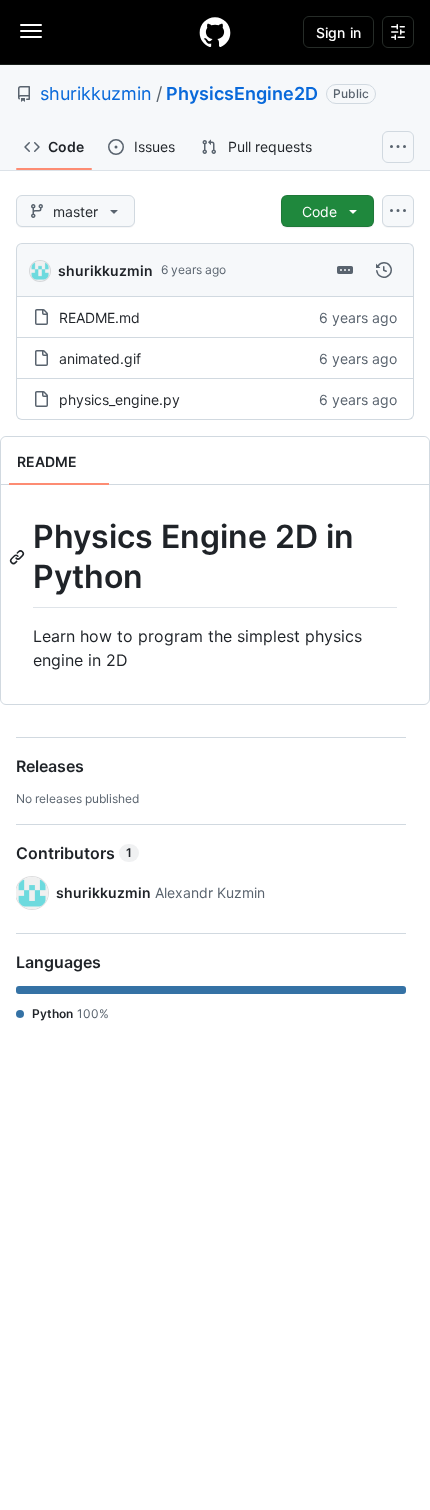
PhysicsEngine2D (242, 93)
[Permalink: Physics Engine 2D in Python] (19, 557)
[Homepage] (215, 32)
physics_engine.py (119, 399)
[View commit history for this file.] (384, 270)
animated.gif (100, 358)
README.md (99, 317)
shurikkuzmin (96, 93)
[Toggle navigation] (31, 31)
